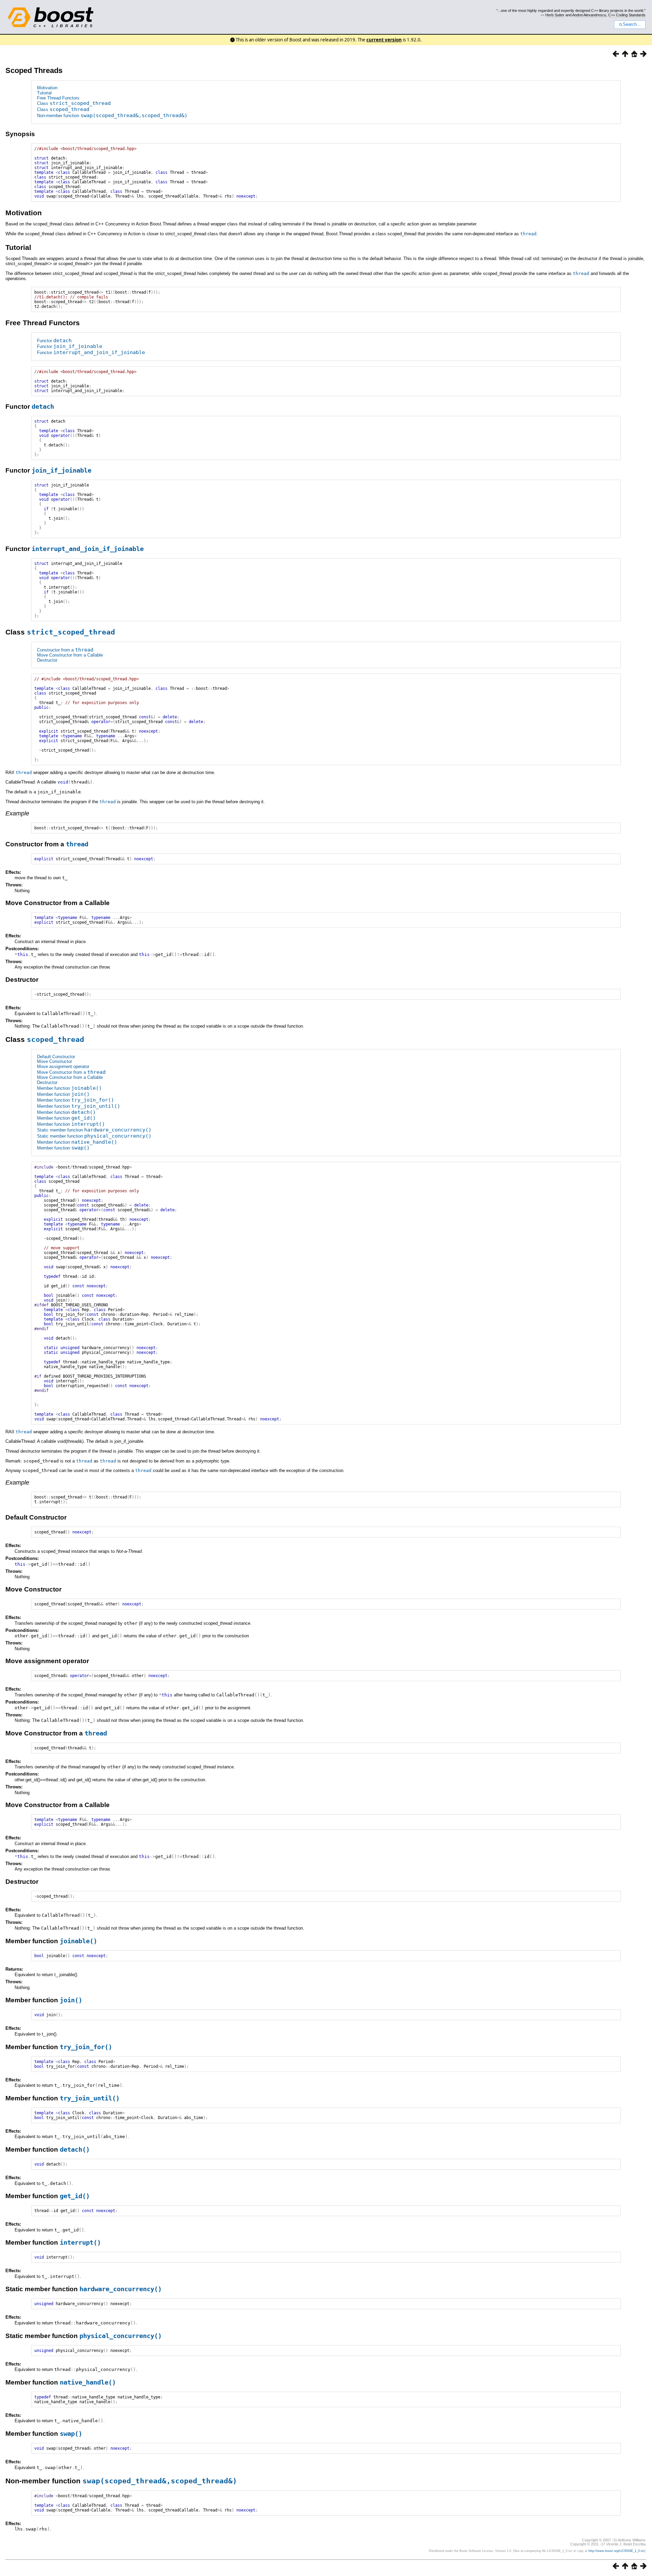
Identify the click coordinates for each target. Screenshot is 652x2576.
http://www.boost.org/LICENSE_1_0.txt (617, 2551)
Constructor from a (65, 650)
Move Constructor (55, 1061)
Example (17, 813)
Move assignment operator (63, 1066)
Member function (69, 1088)
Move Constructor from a (71, 1072)
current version (384, 40)
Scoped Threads (34, 70)
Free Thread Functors (58, 98)
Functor (54, 341)
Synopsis (20, 134)
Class (74, 103)
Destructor (47, 660)
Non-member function (112, 116)
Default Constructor (56, 1057)
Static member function (94, 1130)
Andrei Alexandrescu (589, 15)
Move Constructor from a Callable (70, 655)
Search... (632, 24)
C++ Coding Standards (627, 15)
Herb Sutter (555, 15)
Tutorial (44, 93)
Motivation (47, 88)
